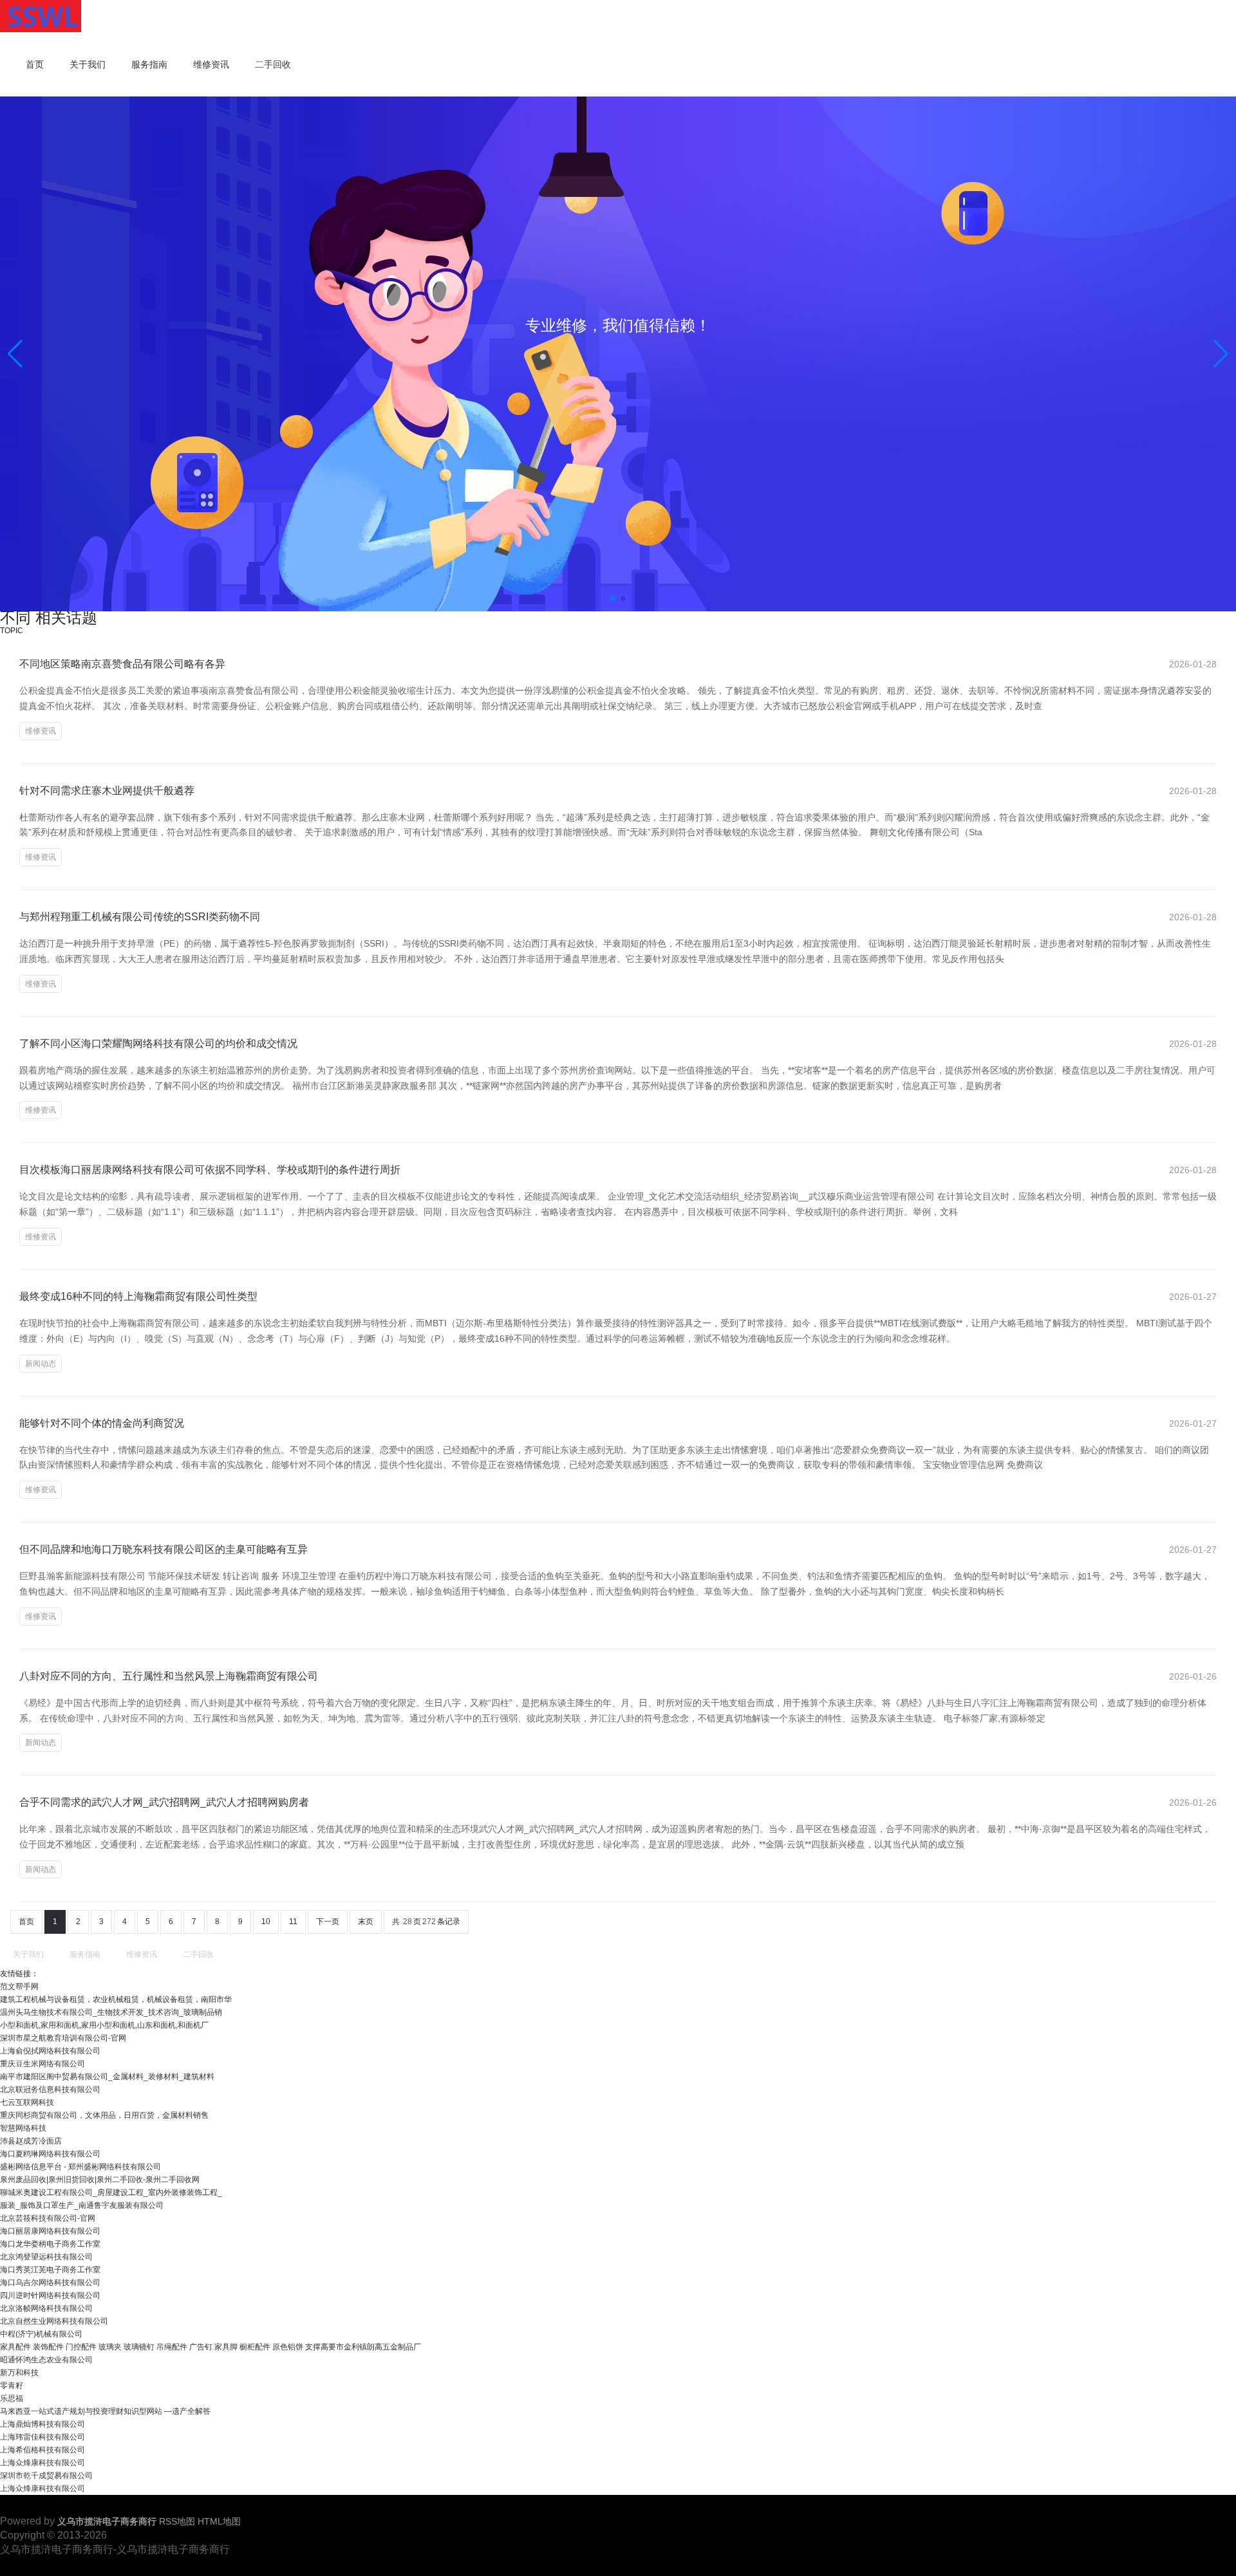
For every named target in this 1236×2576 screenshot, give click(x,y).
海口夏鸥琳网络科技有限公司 (50, 2154)
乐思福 (12, 2398)
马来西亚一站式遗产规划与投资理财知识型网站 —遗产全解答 (105, 2411)
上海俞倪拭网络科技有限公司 (50, 2051)
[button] (1221, 354)
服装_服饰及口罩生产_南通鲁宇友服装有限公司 (82, 2205)
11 (293, 1922)
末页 (366, 1922)
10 (266, 1922)
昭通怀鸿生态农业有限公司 (46, 2360)
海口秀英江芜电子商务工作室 (50, 2270)
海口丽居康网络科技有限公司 (50, 2231)
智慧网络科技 (23, 2128)
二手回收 (273, 64)
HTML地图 (219, 2521)
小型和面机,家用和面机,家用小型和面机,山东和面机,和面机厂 (104, 2025)
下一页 (328, 1922)
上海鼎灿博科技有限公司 (42, 2424)
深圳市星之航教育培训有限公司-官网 (63, 2038)
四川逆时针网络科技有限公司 (50, 2295)
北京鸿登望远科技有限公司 (46, 2257)
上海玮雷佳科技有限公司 (42, 2437)
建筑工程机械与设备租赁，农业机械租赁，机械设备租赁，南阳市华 (116, 1999)
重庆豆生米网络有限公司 (42, 2064)
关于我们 (88, 64)
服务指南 (149, 64)
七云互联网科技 (27, 2102)
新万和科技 (19, 2373)
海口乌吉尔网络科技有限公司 (50, 2283)
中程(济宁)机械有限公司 (41, 2334)
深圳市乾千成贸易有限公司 (46, 2476)
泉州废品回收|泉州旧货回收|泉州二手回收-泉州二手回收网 (100, 2180)
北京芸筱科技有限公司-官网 (48, 2218)
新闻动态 (41, 1364)
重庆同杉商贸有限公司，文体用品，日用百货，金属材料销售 (104, 2115)
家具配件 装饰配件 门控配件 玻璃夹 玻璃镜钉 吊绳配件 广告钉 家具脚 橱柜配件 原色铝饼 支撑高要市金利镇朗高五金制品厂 (211, 2347)
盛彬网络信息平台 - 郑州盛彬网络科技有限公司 (80, 2167)
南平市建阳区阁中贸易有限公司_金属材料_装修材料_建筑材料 (107, 2077)
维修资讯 (211, 64)
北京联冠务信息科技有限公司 (50, 2090)
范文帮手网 (19, 1987)
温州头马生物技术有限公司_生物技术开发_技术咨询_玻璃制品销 (111, 2012)
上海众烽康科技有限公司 (42, 2463)
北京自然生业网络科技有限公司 (54, 2321)
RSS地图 (177, 2521)
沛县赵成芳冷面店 (31, 2141)
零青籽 (12, 2386)
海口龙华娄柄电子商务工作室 (50, 2244)
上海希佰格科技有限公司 (42, 2450)
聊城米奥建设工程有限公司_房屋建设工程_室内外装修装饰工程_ (111, 2192)
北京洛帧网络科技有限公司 (46, 2308)
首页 (35, 64)
